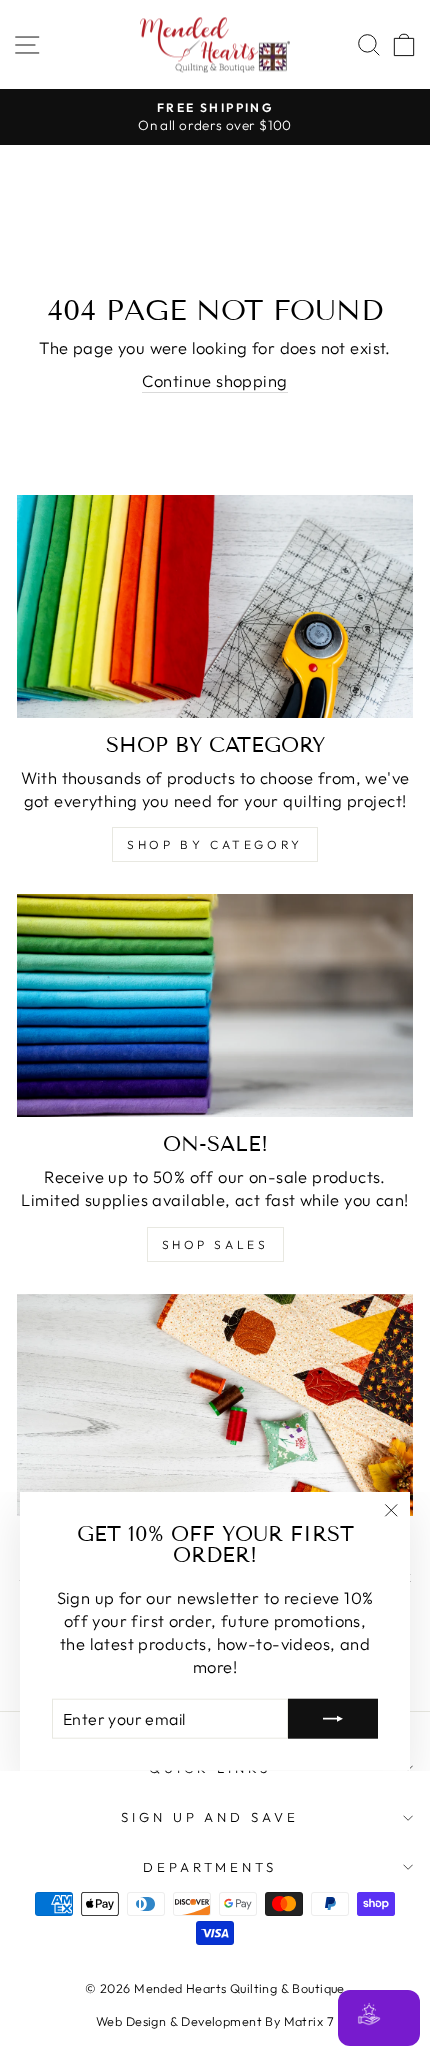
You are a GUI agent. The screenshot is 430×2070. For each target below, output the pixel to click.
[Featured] (215, 1405)
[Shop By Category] (215, 606)
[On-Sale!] (215, 1005)
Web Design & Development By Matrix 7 (215, 2021)
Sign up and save (210, 1817)
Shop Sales (215, 1244)
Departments (210, 1867)
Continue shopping (214, 380)
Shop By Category (215, 844)
